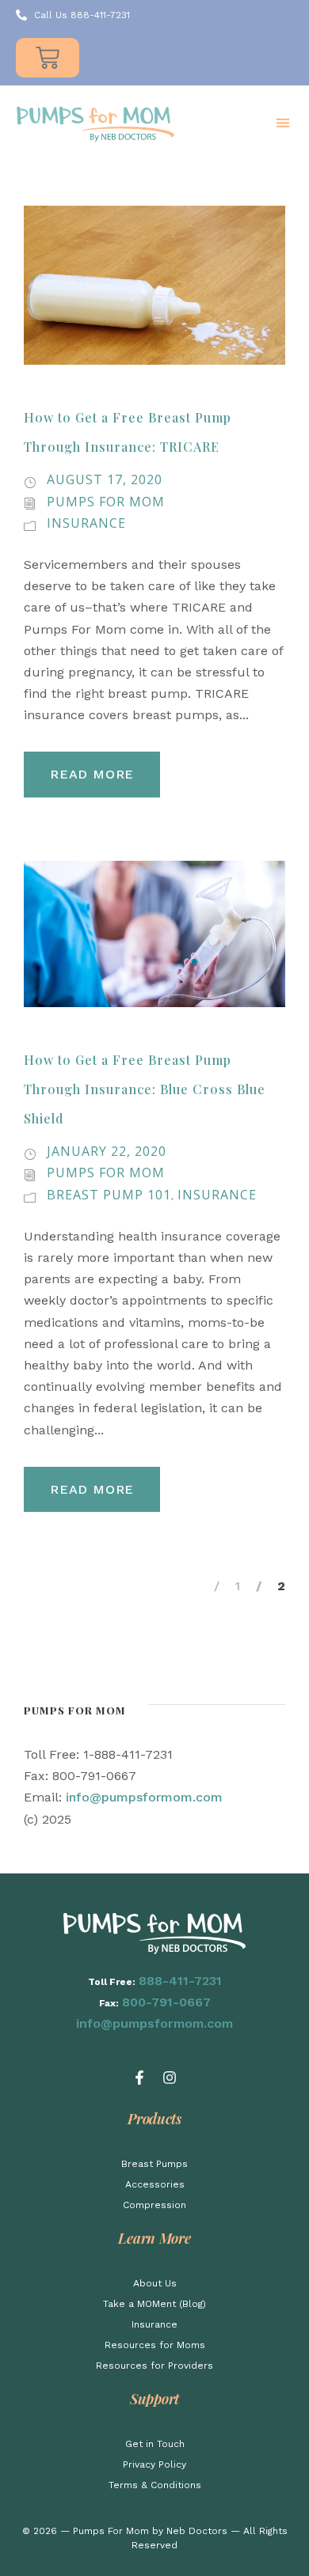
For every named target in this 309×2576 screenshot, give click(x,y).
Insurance (86, 523)
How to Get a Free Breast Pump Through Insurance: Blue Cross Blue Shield (145, 1089)
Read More (92, 774)
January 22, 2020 (107, 1151)
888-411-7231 (180, 1981)
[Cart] (48, 58)
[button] (282, 123)
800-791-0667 (166, 2002)
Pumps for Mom (106, 502)
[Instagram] (170, 2078)
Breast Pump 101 (109, 1195)
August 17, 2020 (105, 479)
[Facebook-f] (139, 2078)
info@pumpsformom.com (144, 1797)
